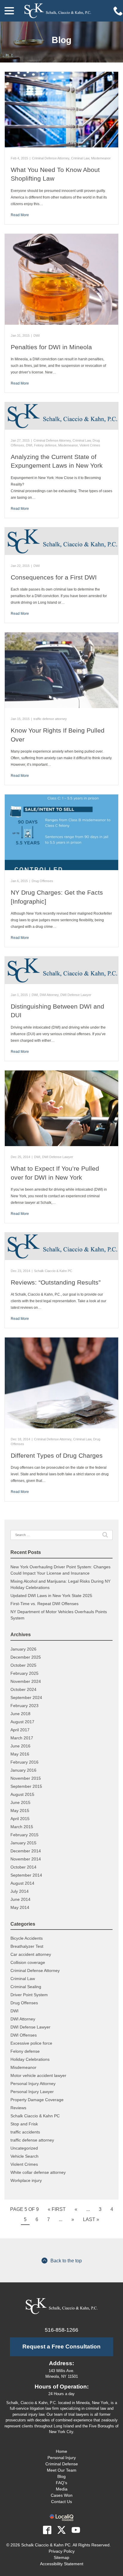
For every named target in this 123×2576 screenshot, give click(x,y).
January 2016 (23, 1770)
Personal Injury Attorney (33, 2084)
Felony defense (45, 445)
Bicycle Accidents (27, 1938)
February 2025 (24, 1673)
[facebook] (47, 2530)
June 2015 (20, 1802)
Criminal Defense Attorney (51, 158)
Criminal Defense (62, 2464)
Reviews (18, 2108)
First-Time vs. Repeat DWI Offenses (44, 1604)
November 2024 (26, 1681)
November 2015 (26, 1778)
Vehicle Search (24, 2156)
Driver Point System (29, 1995)
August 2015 (22, 1794)
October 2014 (23, 1867)
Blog (61, 40)
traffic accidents (25, 2132)
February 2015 (24, 1835)
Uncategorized (24, 2148)
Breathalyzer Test (27, 1946)
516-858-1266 (61, 2330)
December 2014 (26, 1851)
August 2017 (22, 1722)
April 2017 (20, 1730)
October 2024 (23, 1689)
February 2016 (24, 1762)
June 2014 (20, 1899)
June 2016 (20, 1746)
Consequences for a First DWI (54, 577)
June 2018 (20, 1714)
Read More (20, 215)
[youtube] (76, 2530)
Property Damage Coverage (37, 2100)
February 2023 (24, 1706)
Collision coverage (28, 1962)
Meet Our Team (62, 2470)
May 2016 (20, 1754)
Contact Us (61, 2502)
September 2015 (26, 1786)
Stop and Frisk (24, 2124)
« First (57, 2209)
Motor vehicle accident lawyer (38, 2075)
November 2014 (26, 1859)
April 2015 (20, 1819)
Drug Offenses (42, 881)
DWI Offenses (24, 2035)
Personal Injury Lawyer (32, 2092)
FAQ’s (61, 2483)
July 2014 (20, 1891)
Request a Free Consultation (61, 2347)
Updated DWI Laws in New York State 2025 (51, 1596)
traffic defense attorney (50, 719)
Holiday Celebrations (30, 2059)
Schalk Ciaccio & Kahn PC (53, 1271)
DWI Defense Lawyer (76, 995)
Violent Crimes (90, 445)
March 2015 (22, 1827)
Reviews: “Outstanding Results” (56, 1282)
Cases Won (62, 2495)
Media (62, 2489)
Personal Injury (62, 2458)
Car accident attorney (31, 1954)
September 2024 (26, 1697)
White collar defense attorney (38, 2172)
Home (61, 2451)
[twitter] (61, 2530)
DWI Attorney (49, 995)
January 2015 (23, 1843)
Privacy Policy (62, 2551)
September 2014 (26, 1875)
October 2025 (23, 1665)
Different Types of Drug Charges (57, 1455)
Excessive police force (31, 2043)
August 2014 (22, 1883)
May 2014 (20, 1907)
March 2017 (22, 1738)
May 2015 (20, 1811)
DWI (37, 335)
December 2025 (26, 1657)
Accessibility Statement (62, 2564)
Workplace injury (26, 2180)
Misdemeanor (101, 158)
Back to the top (66, 2261)
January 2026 (23, 1649)
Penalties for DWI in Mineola (51, 347)
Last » (91, 2219)
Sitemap (61, 2557)
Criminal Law (80, 158)
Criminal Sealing (26, 1987)
